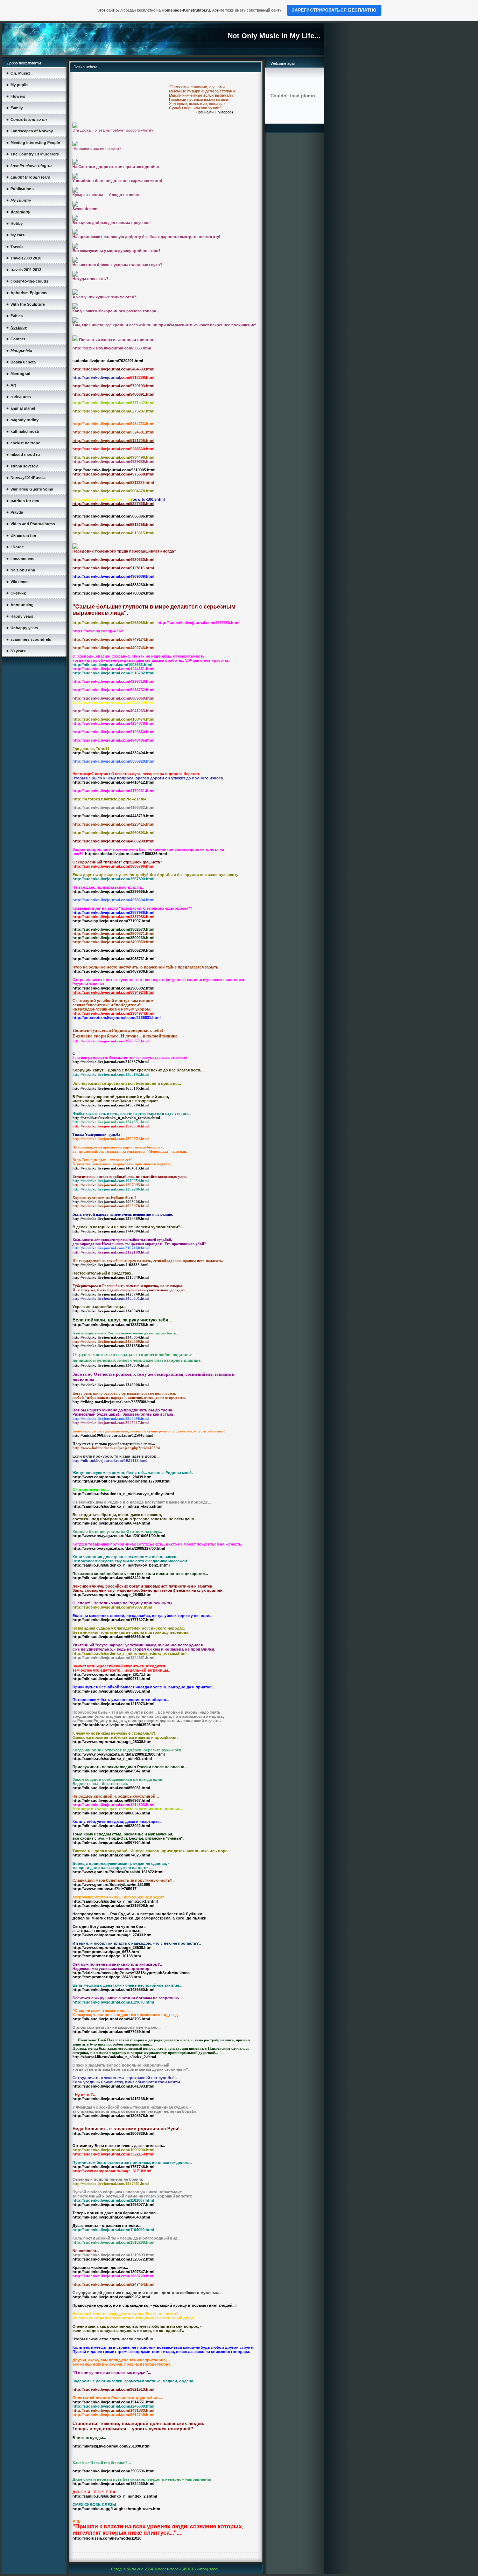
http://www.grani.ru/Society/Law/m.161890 (111, 1884)
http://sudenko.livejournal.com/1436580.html (113, 1990)
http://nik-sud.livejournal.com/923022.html (111, 1826)
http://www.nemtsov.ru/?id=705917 (104, 1889)
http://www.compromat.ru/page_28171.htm (112, 1674)
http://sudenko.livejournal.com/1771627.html (113, 1620)
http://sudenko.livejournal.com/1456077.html (113, 2204)
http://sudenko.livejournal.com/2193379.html (111, 1062)
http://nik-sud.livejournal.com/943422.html (111, 1578)
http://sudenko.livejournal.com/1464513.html (111, 1168)
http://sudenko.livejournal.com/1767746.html (113, 2167)
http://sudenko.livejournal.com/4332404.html (113, 753)
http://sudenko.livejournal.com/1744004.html (111, 1231)
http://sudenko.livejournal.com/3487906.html (113, 971)
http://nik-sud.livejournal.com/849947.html (111, 1771)
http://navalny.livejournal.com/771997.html (111, 921)
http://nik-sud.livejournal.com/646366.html (111, 1637)
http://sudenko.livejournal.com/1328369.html (111, 1218)
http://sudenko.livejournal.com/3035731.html (113, 959)
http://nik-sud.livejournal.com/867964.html (111, 1842)
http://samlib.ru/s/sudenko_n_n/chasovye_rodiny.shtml (123, 1494)
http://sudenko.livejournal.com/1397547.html (113, 2272)
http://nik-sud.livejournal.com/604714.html (111, 1679)
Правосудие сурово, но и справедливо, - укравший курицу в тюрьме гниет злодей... (154, 2305)
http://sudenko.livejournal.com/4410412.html (113, 782)
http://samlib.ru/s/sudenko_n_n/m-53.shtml (112, 1758)
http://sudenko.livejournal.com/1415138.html (113, 2099)
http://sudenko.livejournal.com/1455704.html (111, 1105)
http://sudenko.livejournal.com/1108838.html (110, 1265)
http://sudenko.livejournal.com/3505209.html (113, 950)
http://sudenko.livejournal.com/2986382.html (113, 988)
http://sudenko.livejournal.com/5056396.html (113, 516)
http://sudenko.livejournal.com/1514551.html (113, 2402)
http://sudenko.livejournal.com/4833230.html (113, 585)
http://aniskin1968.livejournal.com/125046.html (113, 1435)
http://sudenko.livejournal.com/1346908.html (111, 1385)
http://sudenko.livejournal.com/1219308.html (113, 1905)
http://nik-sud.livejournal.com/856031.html (111, 1788)
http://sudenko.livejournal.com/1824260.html (113, 2484)
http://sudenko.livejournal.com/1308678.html (113, 2116)
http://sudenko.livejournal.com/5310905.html (114, 470)
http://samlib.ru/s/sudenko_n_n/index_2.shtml (115, 2496)
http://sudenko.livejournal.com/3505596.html (113, 2471)
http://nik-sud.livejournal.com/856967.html (111, 1800)
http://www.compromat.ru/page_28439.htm (112, 1477)
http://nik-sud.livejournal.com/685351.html (111, 1691)
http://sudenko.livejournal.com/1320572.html (113, 2259)
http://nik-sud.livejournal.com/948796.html (111, 2019)
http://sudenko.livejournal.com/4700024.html (113, 593)
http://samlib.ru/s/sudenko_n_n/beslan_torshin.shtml (116, 1118)
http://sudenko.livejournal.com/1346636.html (111, 1365)
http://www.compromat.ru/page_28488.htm (112, 1595)
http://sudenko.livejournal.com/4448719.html (113, 816)
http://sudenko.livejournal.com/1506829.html (113, 2133)
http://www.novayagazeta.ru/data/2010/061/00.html (119, 1536)
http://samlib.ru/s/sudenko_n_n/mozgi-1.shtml (115, 1901)
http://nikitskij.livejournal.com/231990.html (111, 2446)
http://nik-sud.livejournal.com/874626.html (111, 1855)
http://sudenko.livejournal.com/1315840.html (111, 1277)
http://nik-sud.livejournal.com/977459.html (111, 2032)
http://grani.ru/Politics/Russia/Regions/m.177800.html (121, 1481)
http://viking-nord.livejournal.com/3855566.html (114, 1402)
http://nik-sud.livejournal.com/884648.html (111, 2217)
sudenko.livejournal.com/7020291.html (108, 361)
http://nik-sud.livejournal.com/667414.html (111, 1523)
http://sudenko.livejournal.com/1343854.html (111, 1337)
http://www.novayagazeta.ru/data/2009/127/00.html (119, 1548)
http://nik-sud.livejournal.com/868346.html (111, 1813)
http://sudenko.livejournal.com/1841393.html (113, 2086)
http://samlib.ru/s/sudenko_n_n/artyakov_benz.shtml (121, 1565)
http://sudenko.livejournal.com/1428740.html (111, 1294)
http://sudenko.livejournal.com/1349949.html (111, 1311)
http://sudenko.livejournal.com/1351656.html (111, 1346)
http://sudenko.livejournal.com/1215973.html (113, 1704)
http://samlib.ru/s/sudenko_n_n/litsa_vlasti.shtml (117, 1506)
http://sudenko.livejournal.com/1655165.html (111, 1088)
